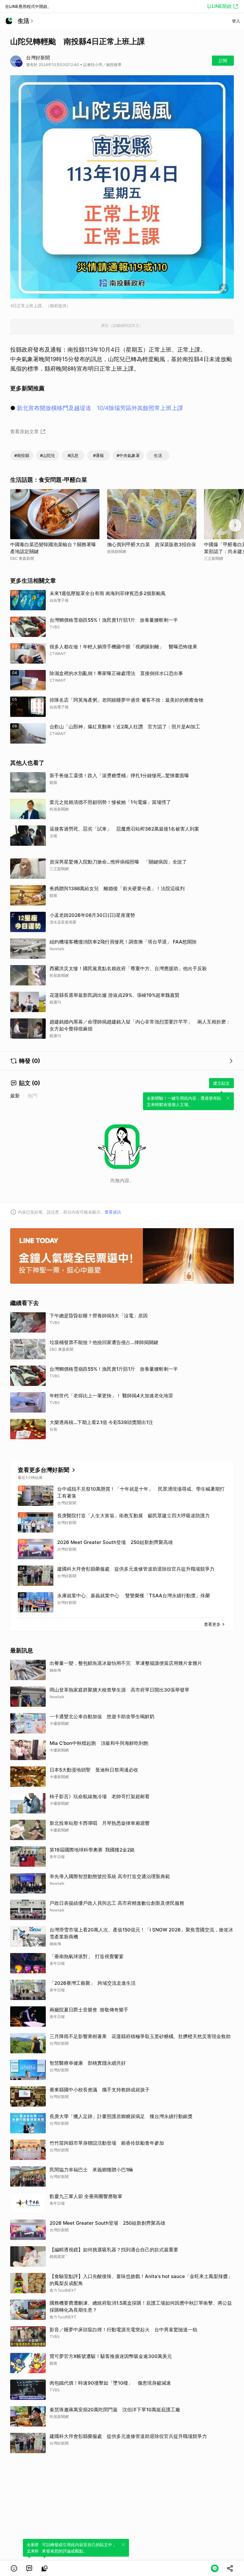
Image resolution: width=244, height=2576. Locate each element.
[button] (14, 2568)
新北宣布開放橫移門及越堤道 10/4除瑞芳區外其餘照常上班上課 (100, 408)
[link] (29, 2568)
